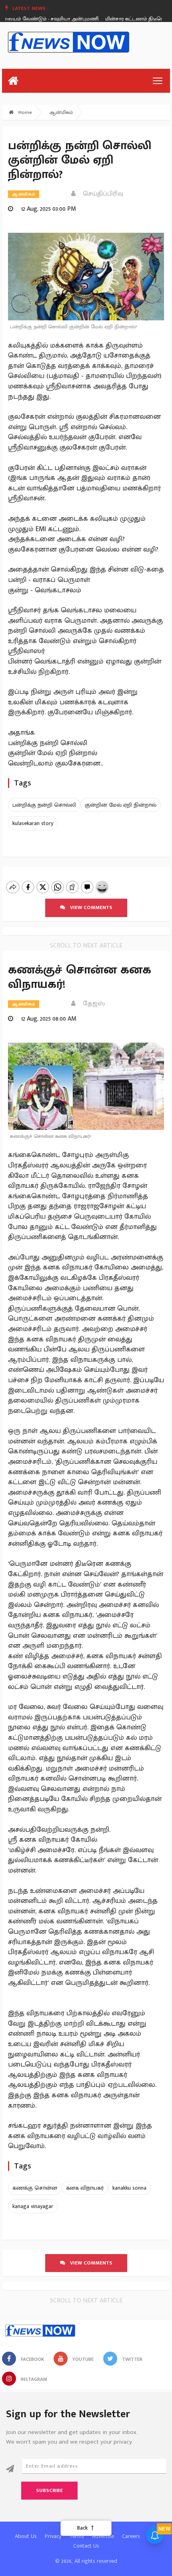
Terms (77, 2536)
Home (24, 112)
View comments (89, 907)
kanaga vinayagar (33, 2206)
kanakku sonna (129, 2188)
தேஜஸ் (91, 1004)
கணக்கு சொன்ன (35, 2188)
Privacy (53, 2536)
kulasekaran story (33, 823)
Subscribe (49, 2490)
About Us (26, 2536)
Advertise (103, 2536)
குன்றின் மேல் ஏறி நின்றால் (121, 805)
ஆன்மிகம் (61, 112)
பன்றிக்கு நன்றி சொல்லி (44, 805)
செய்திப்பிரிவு (101, 194)
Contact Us (86, 2546)
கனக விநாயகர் (85, 2188)
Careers (131, 2536)
